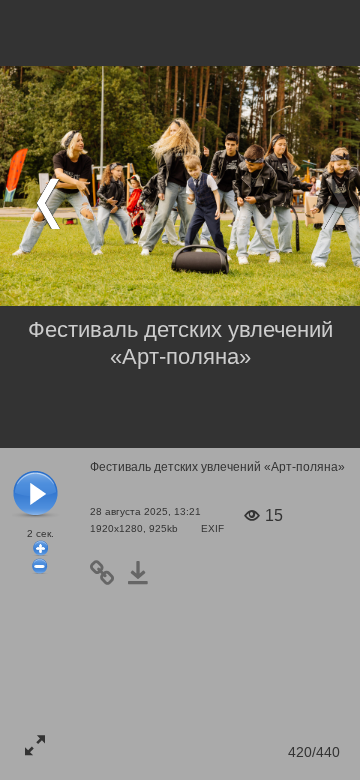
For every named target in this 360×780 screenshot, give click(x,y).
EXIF (212, 528)
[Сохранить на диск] (144, 573)
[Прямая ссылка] (108, 573)
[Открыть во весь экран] (35, 745)
